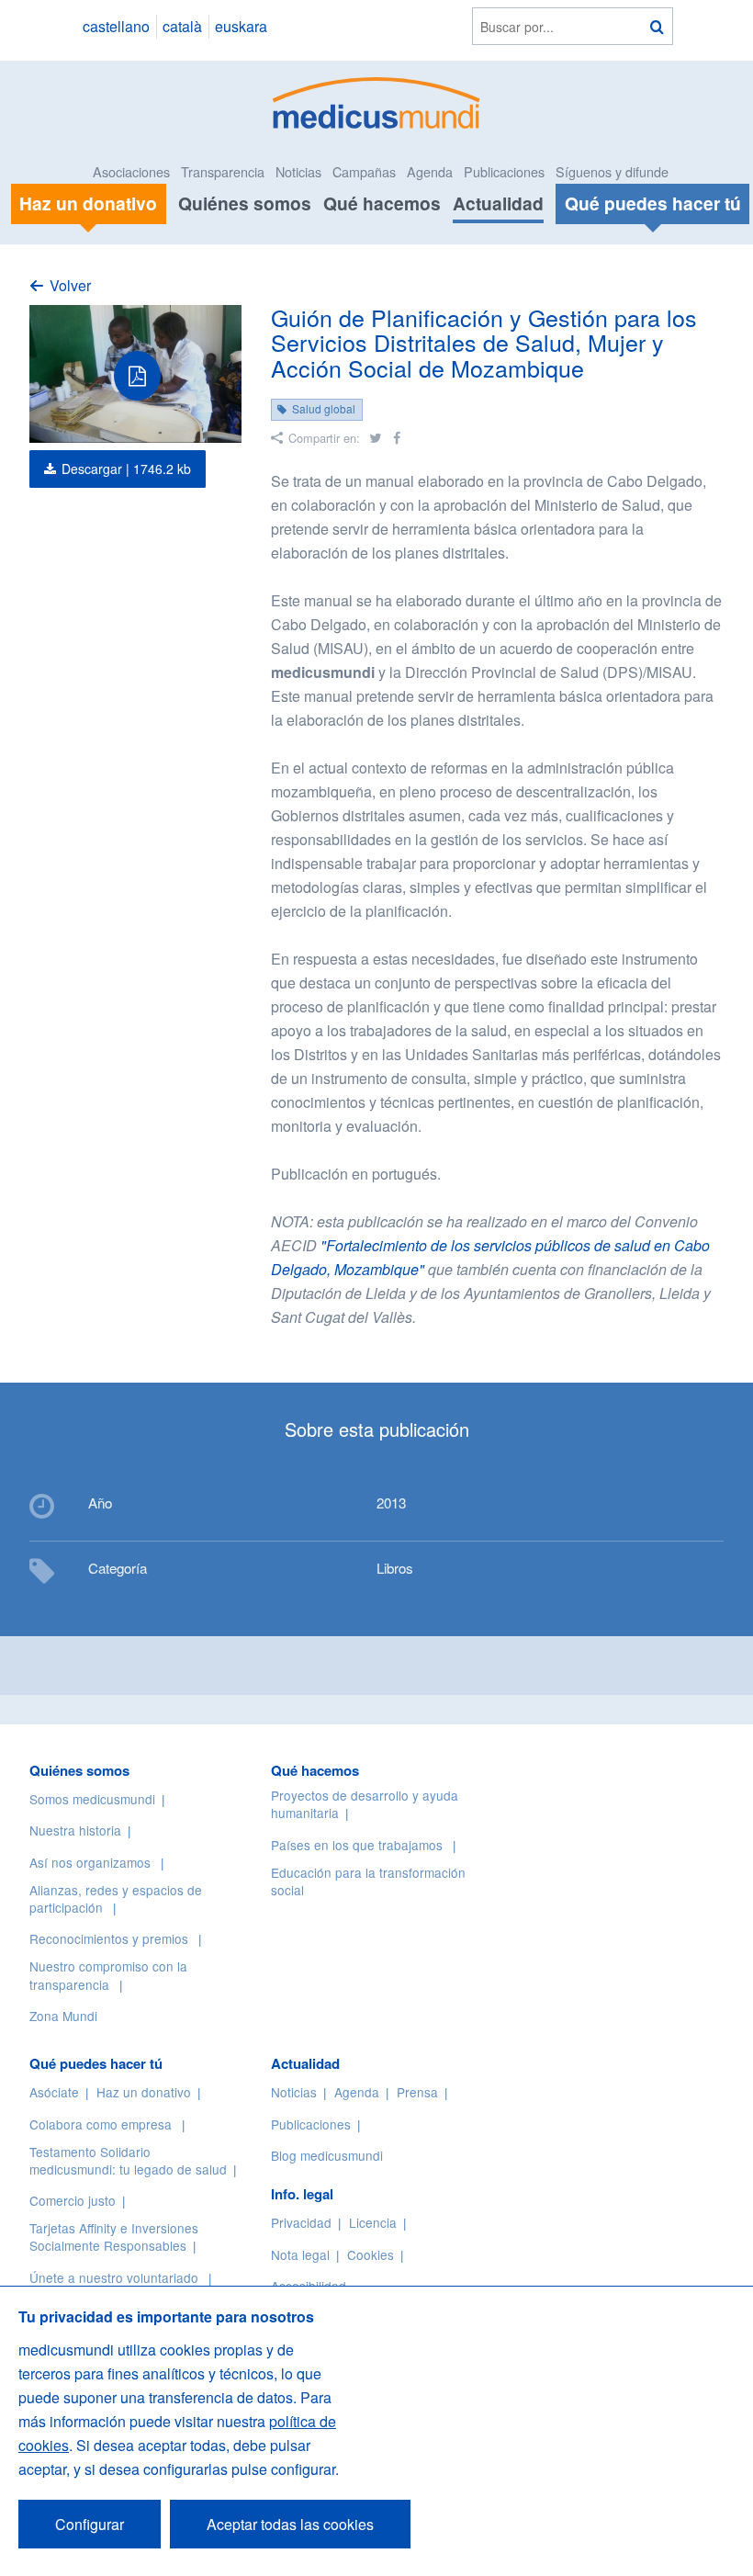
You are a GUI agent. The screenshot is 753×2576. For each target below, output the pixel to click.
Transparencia (223, 171)
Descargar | (126, 469)
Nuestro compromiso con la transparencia (108, 1975)
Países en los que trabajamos (357, 1845)
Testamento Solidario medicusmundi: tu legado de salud (128, 2160)
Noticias (298, 171)
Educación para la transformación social (368, 1881)
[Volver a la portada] (377, 101)
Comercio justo (73, 2200)
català (182, 26)
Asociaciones (131, 171)
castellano (116, 26)
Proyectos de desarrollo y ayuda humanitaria (365, 1804)
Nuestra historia (75, 1830)
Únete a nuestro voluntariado (114, 2277)
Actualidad (498, 203)
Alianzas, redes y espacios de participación (116, 1898)
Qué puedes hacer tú (96, 2063)
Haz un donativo (144, 2092)
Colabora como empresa (101, 2124)
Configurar (90, 2524)
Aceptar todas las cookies (290, 2524)
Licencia (373, 2222)
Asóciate (54, 2092)
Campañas (364, 171)
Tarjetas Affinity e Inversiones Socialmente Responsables (114, 2237)
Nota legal (300, 2254)
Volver (70, 285)
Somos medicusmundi (92, 1799)
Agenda (430, 171)
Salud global (324, 408)
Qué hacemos (382, 203)
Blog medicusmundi (327, 2155)
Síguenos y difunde (612, 171)
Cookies (371, 2254)
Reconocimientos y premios (109, 1938)
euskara (241, 26)
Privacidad (301, 2222)
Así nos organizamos (90, 1862)
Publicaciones (504, 171)
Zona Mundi (63, 2016)
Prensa (417, 2092)
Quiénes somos (245, 203)
